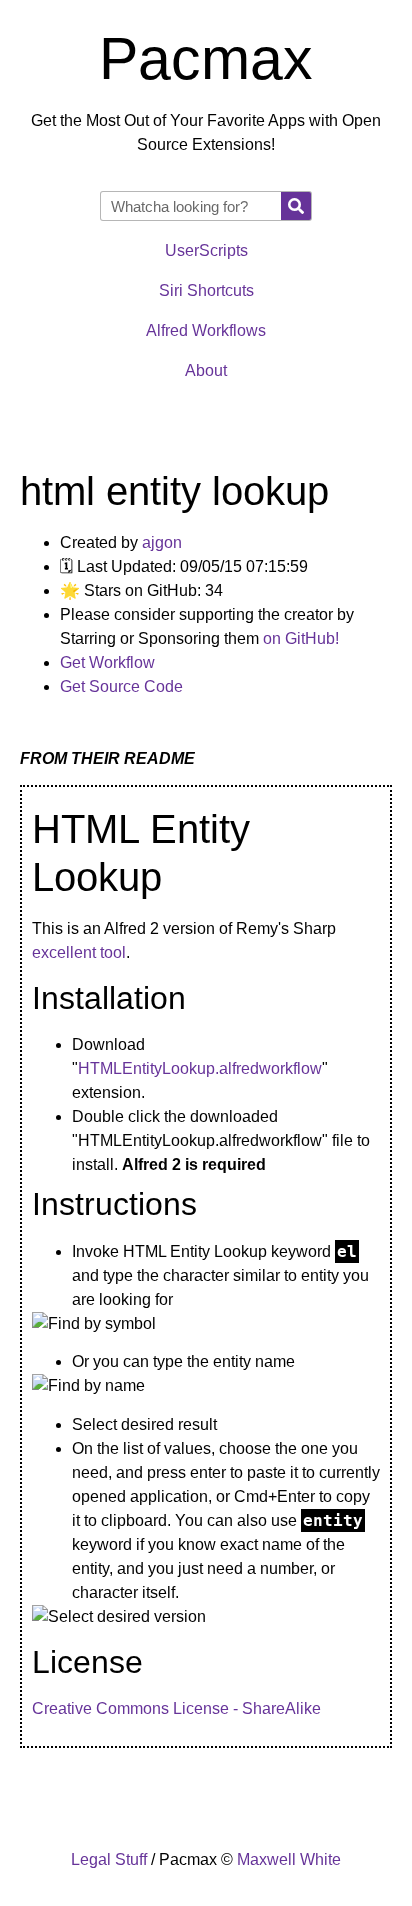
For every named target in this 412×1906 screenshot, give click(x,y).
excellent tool (79, 952)
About (206, 370)
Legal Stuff (109, 1859)
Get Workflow (107, 662)
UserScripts (206, 250)
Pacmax (206, 59)
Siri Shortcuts (206, 290)
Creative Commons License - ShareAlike (176, 1708)
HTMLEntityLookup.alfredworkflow (200, 1068)
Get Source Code (121, 686)
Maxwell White (289, 1859)
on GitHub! (301, 638)
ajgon (162, 542)
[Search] (296, 206)
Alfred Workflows (206, 330)
